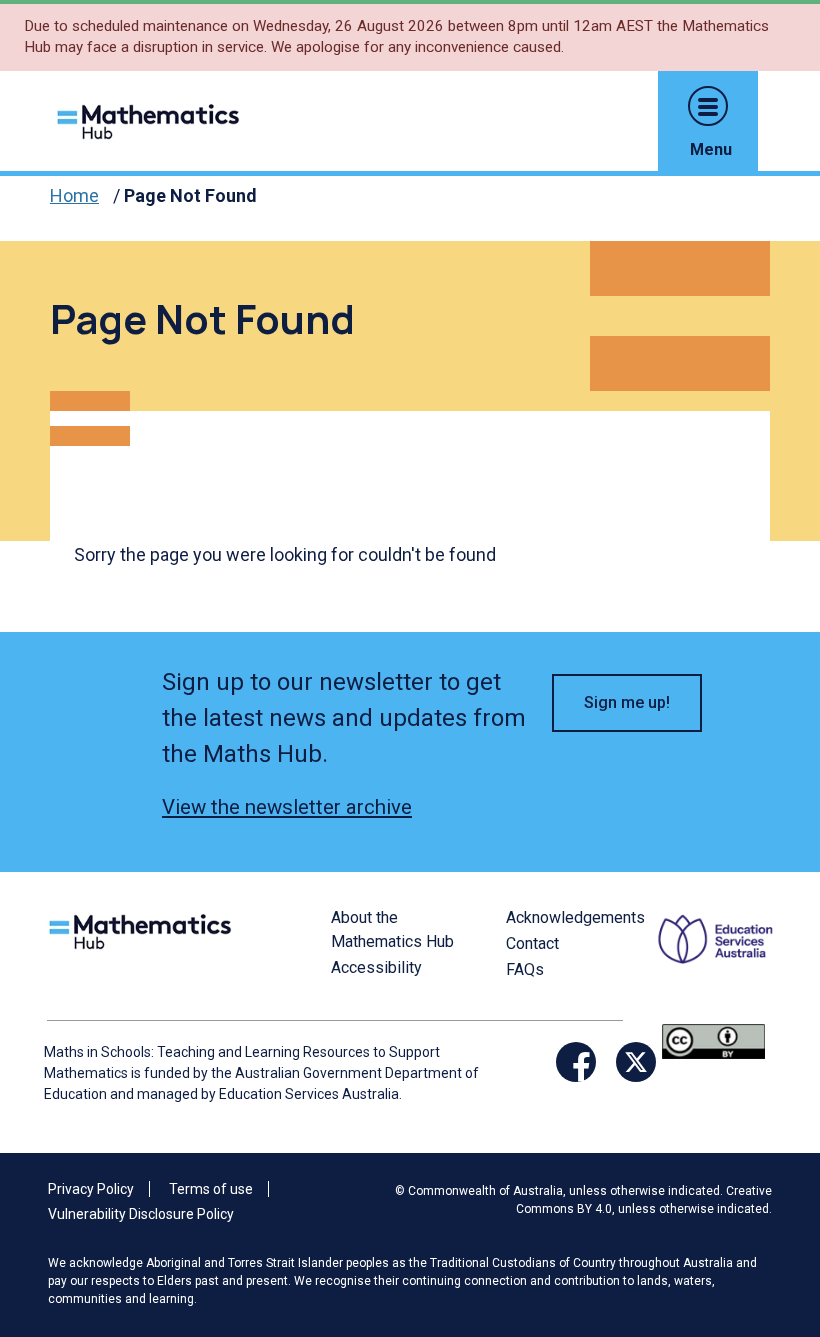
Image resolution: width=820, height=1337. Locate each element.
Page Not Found (190, 195)
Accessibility (376, 967)
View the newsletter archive (287, 807)
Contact (532, 943)
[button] (708, 106)
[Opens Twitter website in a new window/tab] (636, 1062)
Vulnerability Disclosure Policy (141, 1214)
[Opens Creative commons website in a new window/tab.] (713, 1040)
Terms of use (211, 1189)
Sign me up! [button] (627, 702)
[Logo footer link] (144, 929)
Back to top (766, 1186)
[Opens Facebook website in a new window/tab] (576, 1062)
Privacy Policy (91, 1189)
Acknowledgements (575, 917)
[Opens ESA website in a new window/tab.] (718, 962)
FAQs (525, 969)
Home (74, 195)
